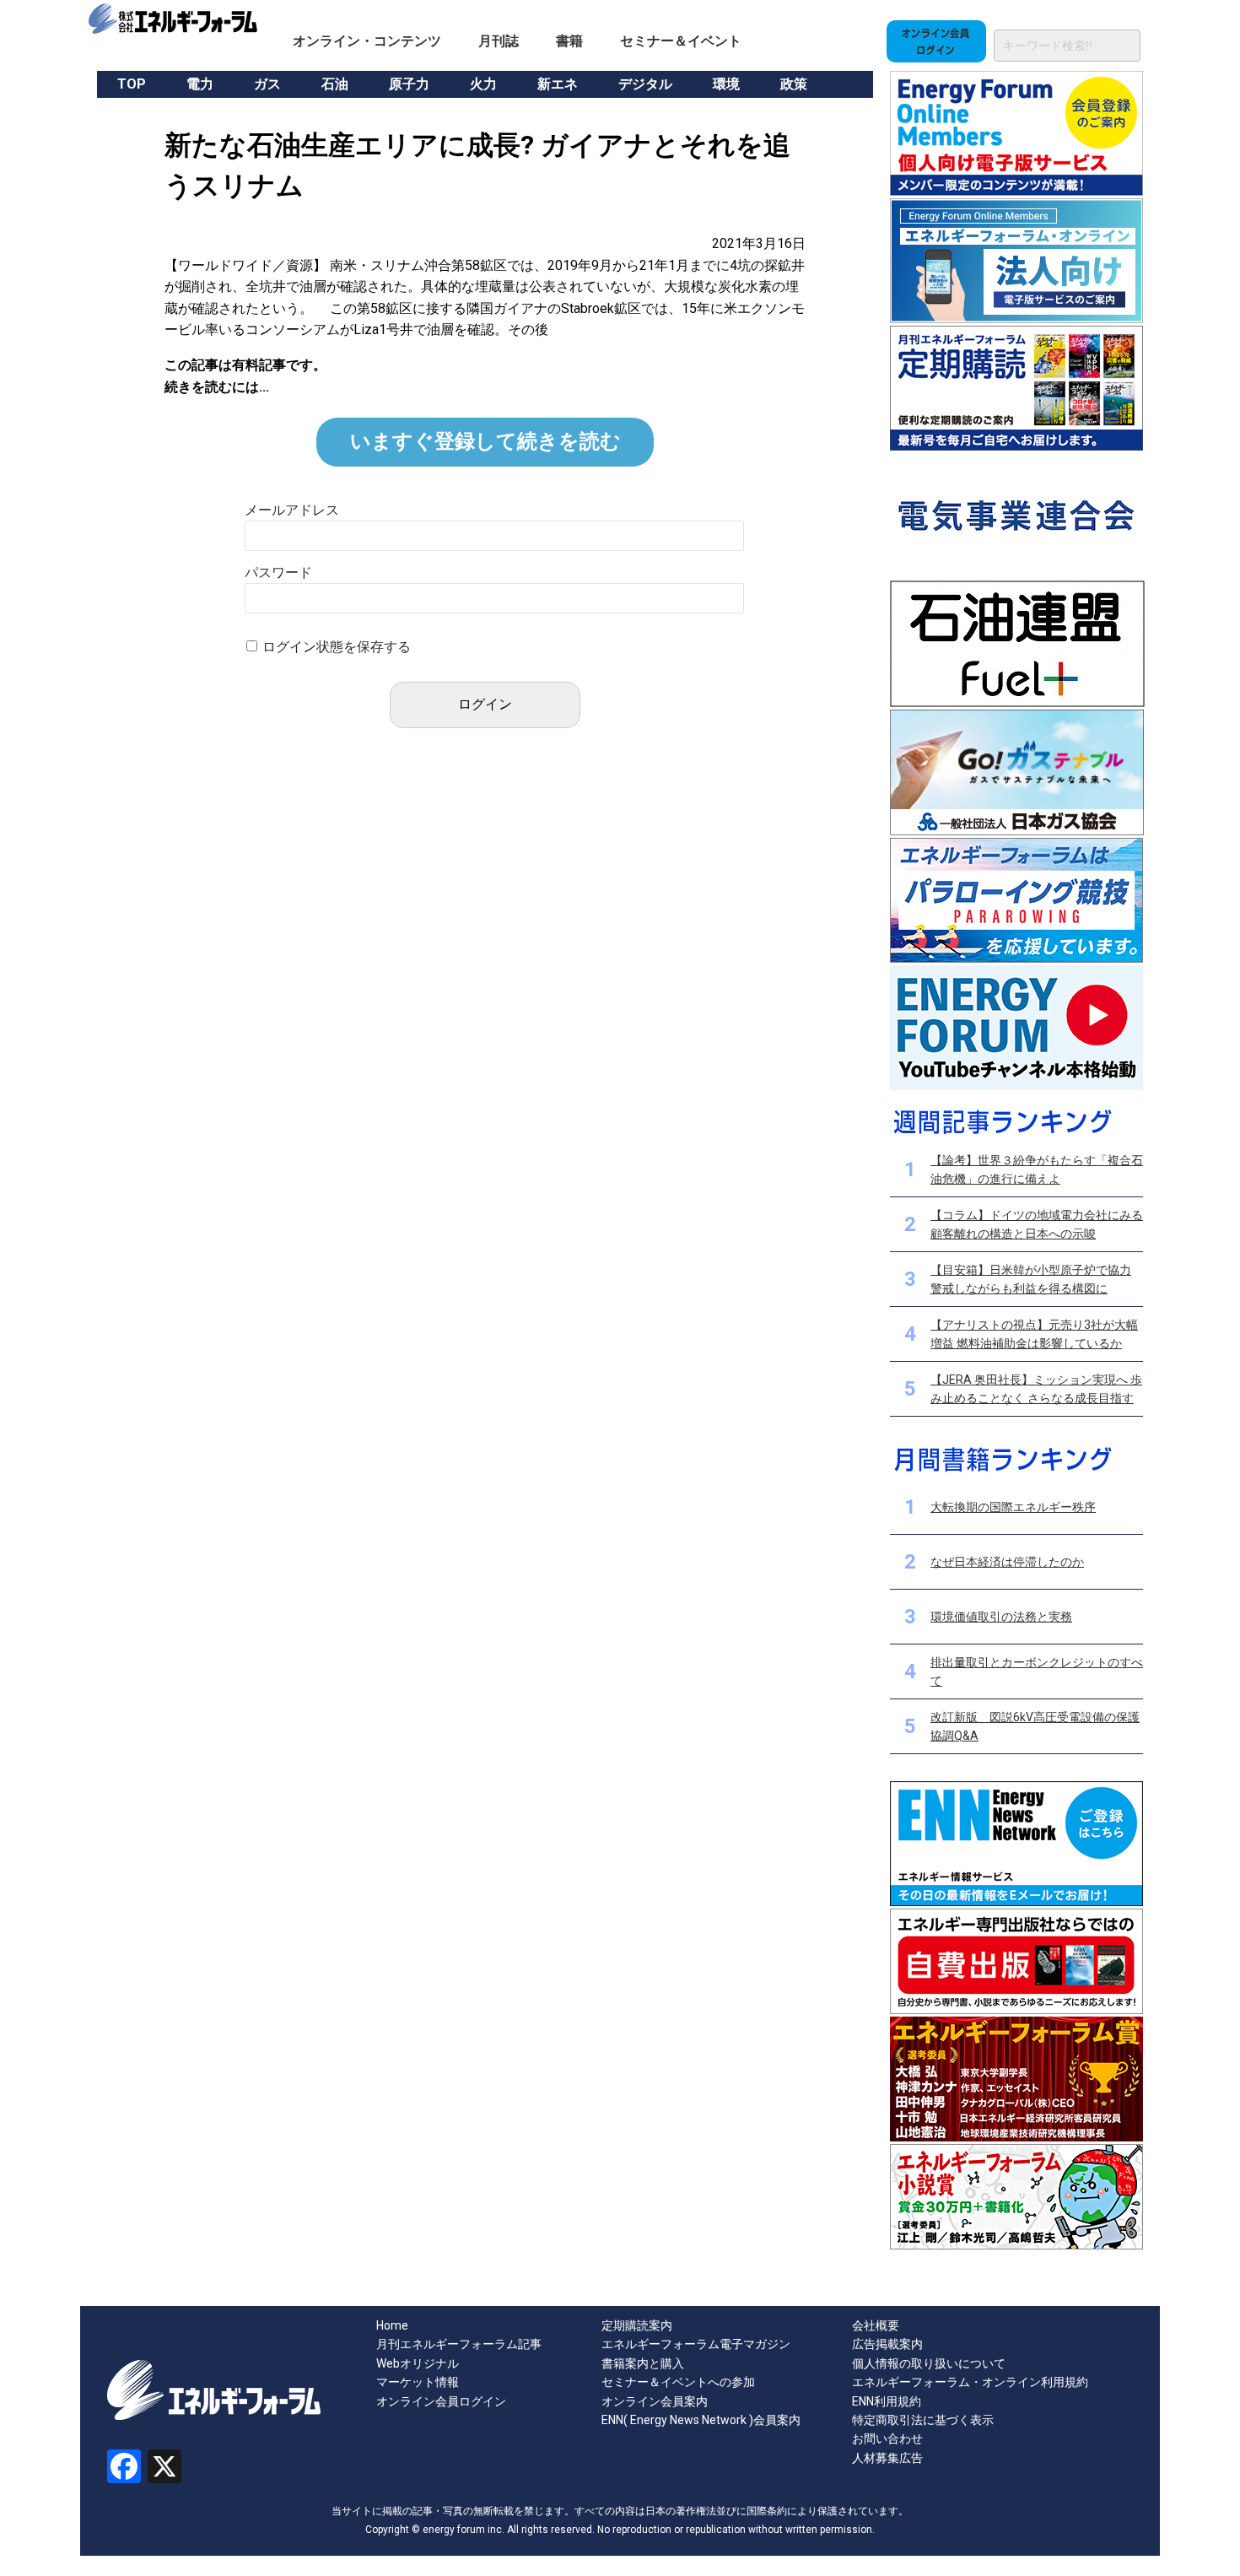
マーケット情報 (418, 2382)
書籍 (569, 41)
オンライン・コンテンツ (367, 41)
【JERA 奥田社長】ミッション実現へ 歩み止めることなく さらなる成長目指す (1036, 1389)
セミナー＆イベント (681, 41)
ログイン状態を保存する (337, 647)
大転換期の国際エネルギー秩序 (1013, 1507)
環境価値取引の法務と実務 (1001, 1617)
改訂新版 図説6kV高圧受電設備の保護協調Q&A (1035, 1726)
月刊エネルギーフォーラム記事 (459, 2344)
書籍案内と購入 (643, 2363)
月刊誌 (499, 41)
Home (392, 2325)
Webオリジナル (418, 2363)
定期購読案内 (637, 2325)
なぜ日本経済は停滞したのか (1007, 1562)
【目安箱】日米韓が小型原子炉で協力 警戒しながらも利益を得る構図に (1031, 1279)
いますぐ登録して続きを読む (485, 441)
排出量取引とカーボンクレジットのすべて (1037, 1671)
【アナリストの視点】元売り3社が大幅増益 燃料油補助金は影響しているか (1034, 1334)
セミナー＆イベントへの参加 (678, 2382)
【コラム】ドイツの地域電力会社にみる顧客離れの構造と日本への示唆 (1037, 1224)
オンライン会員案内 (655, 2401)
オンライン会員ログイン (441, 2401)
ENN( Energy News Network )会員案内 (701, 2420)
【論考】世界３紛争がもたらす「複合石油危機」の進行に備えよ (1037, 1169)
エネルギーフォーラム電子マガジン (696, 2344)
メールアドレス (292, 510)
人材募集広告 (887, 2458)
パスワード (278, 572)
